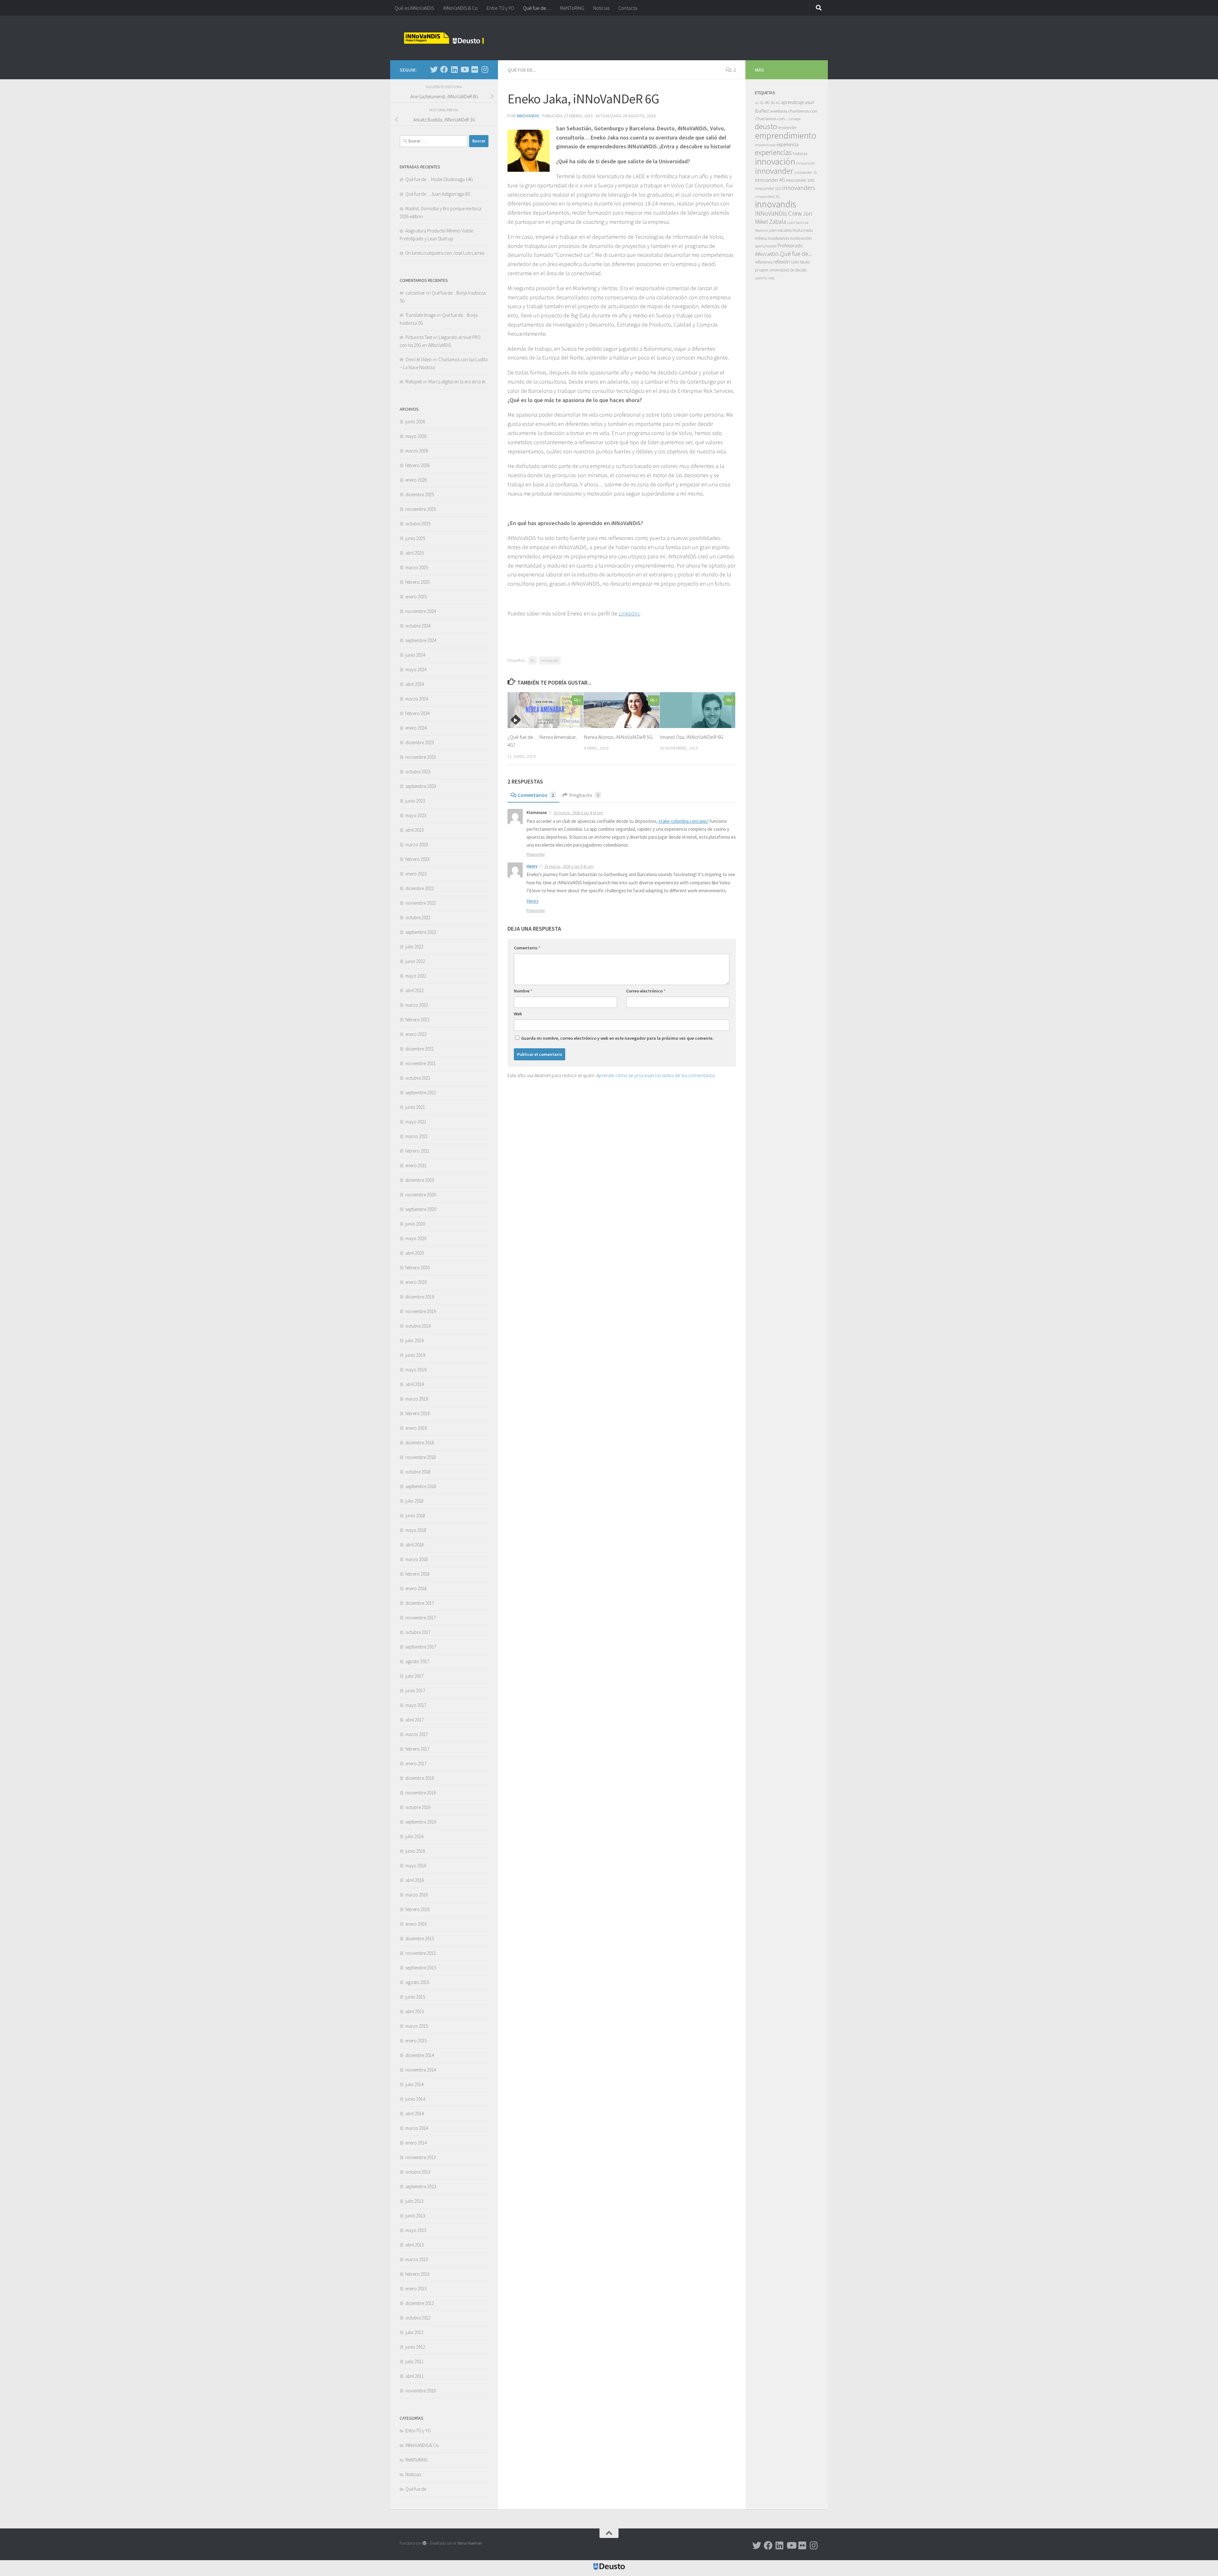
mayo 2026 (416, 436)
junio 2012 (415, 2347)
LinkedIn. (629, 613)
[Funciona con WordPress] (425, 2543)
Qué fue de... (522, 70)
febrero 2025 (417, 582)
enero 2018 (416, 1588)
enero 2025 (416, 597)
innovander (550, 660)
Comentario (527, 948)
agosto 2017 (417, 1661)
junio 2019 (415, 1355)
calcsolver (415, 293)
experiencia (788, 144)
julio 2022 (414, 947)
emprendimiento (786, 135)
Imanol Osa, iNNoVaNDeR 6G (691, 737)
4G (767, 102)
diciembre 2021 (420, 1049)
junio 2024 (415, 655)
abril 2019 (415, 1384)
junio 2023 (415, 801)
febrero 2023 (417, 859)
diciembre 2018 (420, 1443)
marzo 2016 (417, 1895)
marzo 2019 (417, 1399)
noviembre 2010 (421, 2391)
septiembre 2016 (421, 1822)
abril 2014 (415, 2114)
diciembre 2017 (420, 1603)
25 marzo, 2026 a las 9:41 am (569, 866)
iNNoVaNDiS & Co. (422, 2445)
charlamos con (803, 111)
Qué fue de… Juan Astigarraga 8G (438, 194)
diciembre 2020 (420, 1180)
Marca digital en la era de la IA (457, 382)
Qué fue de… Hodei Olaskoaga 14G (439, 179)
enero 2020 (416, 1282)
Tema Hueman (470, 2543)
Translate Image (420, 315)
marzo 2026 (417, 451)
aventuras (779, 111)
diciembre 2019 (420, 1297)
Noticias (601, 8)
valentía (761, 278)
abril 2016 (415, 1880)
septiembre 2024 (421, 640)
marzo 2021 (417, 1136)
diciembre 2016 (420, 1778)
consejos (795, 119)
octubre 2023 (418, 772)
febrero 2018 (417, 1574)
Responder (536, 854)
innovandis (776, 204)
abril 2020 (415, 1253)
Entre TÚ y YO (500, 8)
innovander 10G (800, 180)
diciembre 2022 (420, 888)
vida (771, 278)
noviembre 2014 (421, 2070)
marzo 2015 (417, 2026)
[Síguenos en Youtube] (464, 69)
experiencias (773, 152)
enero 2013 (416, 2289)
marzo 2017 (417, 1734)
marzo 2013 (417, 2259)
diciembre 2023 (420, 742)
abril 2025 (415, 553)
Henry (532, 866)
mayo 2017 (416, 1705)
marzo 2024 (417, 699)
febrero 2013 (417, 2274)
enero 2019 (416, 1428)
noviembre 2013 (421, 2157)
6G (533, 660)
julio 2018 (414, 1501)
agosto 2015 (417, 1982)
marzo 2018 (417, 1559)
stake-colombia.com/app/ (683, 821)
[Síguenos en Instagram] (485, 69)
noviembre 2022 (421, 903)
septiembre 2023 (421, 786)
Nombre (523, 991)
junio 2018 (415, 1516)
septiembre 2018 (421, 1486)
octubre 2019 (418, 1326)
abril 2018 (415, 1545)
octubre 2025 (418, 524)
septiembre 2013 (421, 2186)
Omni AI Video (419, 359)
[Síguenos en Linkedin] (454, 69)
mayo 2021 (416, 1122)
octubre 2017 (418, 1632)
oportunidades (766, 246)
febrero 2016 (417, 1909)
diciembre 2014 (420, 2055)
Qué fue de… (537, 8)
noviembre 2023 (421, 757)
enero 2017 (416, 1763)
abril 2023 (415, 830)
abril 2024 (415, 684)
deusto (766, 126)
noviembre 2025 (421, 509)
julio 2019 (414, 1340)
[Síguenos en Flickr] (475, 69)
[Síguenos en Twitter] (434, 69)
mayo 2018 (416, 1530)
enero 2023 (416, 874)
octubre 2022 (418, 917)
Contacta (628, 8)
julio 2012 (414, 2332)
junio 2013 (415, 2216)
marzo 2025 (417, 567)
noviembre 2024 (421, 611)
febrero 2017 (417, 1749)
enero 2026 (416, 480)
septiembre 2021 (421, 1093)
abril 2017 (415, 1720)
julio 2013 (414, 2201)
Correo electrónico (646, 991)
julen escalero (780, 230)
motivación (801, 238)
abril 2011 (415, 2376)
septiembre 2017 (421, 1647)
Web (518, 1014)
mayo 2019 (416, 1370)
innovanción (806, 163)
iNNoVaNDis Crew (778, 213)
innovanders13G (767, 197)
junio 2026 (415, 422)
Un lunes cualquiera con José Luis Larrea (445, 253)
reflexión (782, 262)
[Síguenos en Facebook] (444, 69)
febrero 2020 (417, 1268)
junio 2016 (415, 1851)
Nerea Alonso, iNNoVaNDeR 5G (618, 737)
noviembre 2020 (421, 1195)
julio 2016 (414, 1836)
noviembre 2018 (421, 1457)
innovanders (799, 188)
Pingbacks (584, 795)
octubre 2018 (418, 1472)
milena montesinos (772, 238)
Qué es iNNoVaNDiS (414, 8)
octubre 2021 (418, 1078)
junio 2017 (415, 1691)
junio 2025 (415, 538)
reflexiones (764, 262)
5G (773, 103)
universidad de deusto (788, 270)
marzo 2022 (417, 1005)
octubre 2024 (418, 626)
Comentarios (536, 795)
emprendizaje (765, 145)
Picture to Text (419, 337)
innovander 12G (768, 189)
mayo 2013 (416, 2230)
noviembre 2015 (421, 1953)
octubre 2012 (418, 2318)
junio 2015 (415, 1997)
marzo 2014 (417, 2128)
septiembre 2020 (421, 1209)
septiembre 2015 (421, 1968)
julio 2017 (414, 1676)
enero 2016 (416, 1924)
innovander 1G (806, 172)
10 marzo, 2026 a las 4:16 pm (578, 813)
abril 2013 (415, 2245)
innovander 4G (770, 180)
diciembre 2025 (420, 494)
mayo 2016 (416, 1866)
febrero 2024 (417, 713)
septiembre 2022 (421, 932)
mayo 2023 (416, 815)
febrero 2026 (417, 465)
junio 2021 (415, 1107)
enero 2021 (416, 1165)
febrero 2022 (417, 1020)
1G (757, 103)
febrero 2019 (417, 1413)
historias (800, 154)
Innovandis (528, 116)
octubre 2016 (418, 1807)
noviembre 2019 (421, 1311)
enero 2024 (416, 728)
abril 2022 (415, 990)
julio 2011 (414, 2361)
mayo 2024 (416, 670)
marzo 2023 (417, 845)
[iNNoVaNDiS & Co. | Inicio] (444, 38)
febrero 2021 (417, 1151)
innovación (775, 161)
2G (762, 103)
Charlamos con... (771, 118)
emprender (787, 128)
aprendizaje (792, 102)
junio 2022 (415, 961)
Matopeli (414, 382)
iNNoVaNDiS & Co (460, 8)
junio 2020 (415, 1224)
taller (795, 262)
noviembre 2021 (421, 1063)
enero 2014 (416, 2143)
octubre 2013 (418, 2172)
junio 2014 (415, 2099)
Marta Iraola (803, 230)
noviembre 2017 (421, 1618)
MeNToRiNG (572, 8)
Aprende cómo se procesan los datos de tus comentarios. (656, 1075)
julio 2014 (414, 2084)
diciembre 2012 (420, 2303)
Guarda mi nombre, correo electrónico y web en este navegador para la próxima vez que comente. (617, 1038)
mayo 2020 (416, 1238)
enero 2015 (416, 2041)
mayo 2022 (416, 976)
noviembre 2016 (421, 1793)
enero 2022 (416, 1034)
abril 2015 (415, 2011)
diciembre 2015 (420, 1939)
